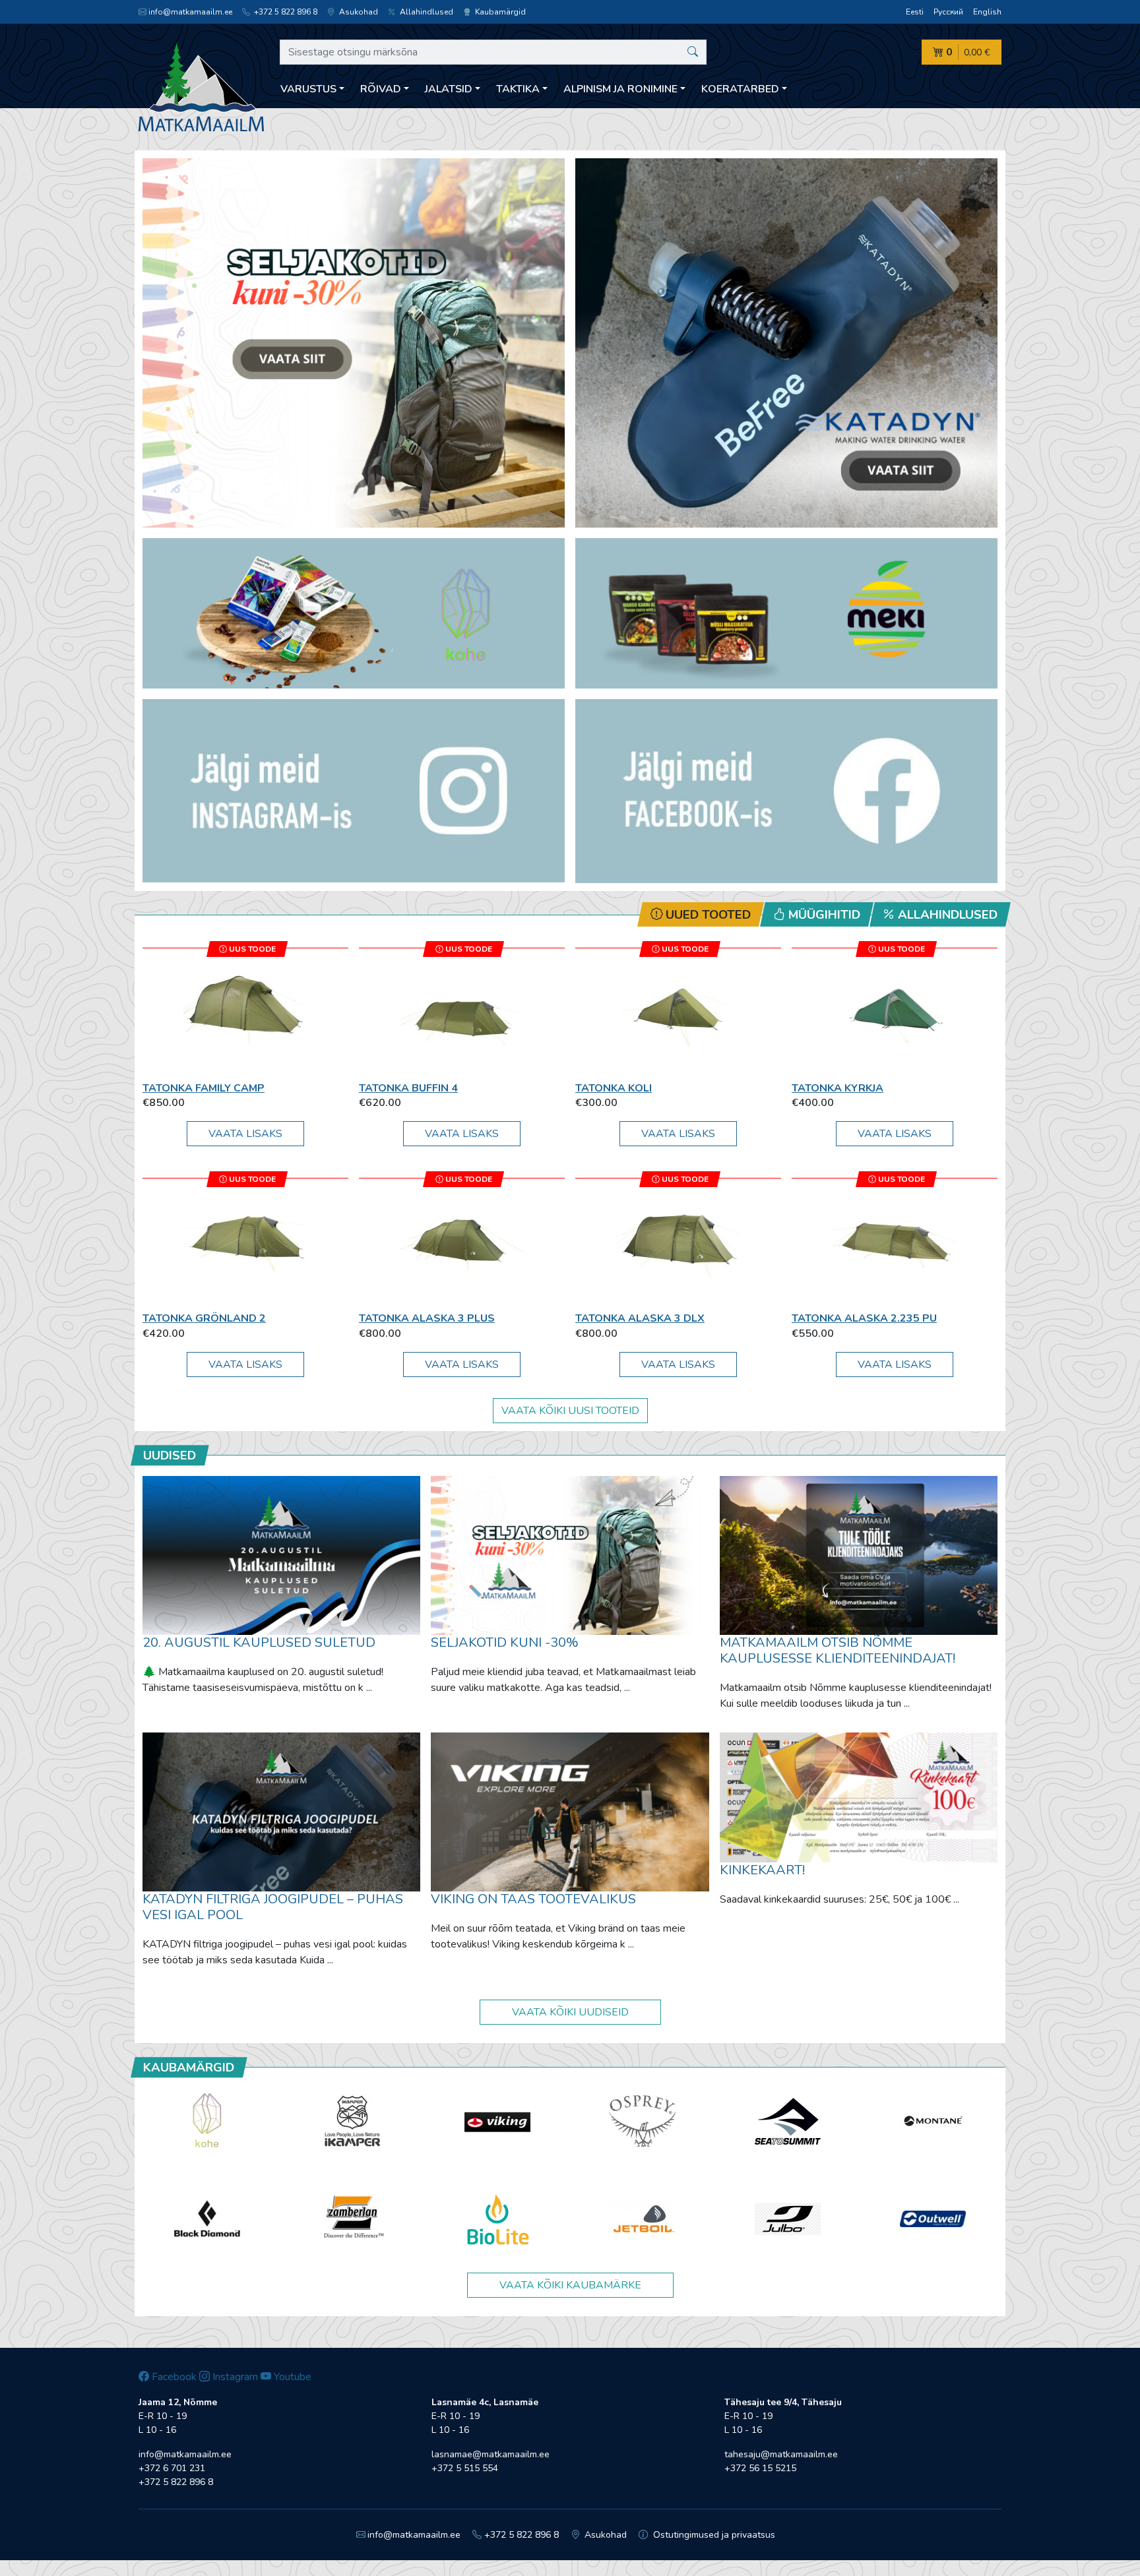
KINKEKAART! (762, 1870)
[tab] (701, 914)
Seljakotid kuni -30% (505, 1642)
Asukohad (358, 12)
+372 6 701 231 (172, 2468)
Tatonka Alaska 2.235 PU (864, 1318)
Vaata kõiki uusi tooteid (570, 1411)
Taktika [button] (518, 89)
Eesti (915, 12)
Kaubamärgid (499, 12)
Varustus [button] (308, 89)
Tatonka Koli (614, 1088)
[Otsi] (693, 52)
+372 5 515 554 (465, 2468)
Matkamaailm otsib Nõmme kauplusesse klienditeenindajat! (838, 1650)
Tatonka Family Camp (204, 1088)
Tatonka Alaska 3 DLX (640, 1318)
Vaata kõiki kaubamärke (570, 2285)
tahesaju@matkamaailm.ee (781, 2454)
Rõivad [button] (381, 89)
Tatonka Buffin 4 (408, 1088)
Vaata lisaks (245, 1134)
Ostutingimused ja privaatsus (713, 2535)
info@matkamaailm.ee (190, 12)
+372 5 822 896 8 (285, 12)
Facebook (173, 2377)
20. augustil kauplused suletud (259, 1642)
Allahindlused (426, 12)
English (987, 12)
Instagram (234, 2377)
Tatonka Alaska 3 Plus (427, 1318)
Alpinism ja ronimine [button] (620, 89)
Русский (948, 12)
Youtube (291, 2377)
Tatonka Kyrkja (838, 1088)
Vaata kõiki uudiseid (570, 2012)
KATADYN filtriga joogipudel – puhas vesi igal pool (273, 1907)
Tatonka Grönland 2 (204, 1318)
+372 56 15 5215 (760, 2468)
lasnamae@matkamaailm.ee (491, 2454)
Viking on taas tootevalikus (533, 1899)
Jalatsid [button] (449, 89)
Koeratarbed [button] (740, 89)
